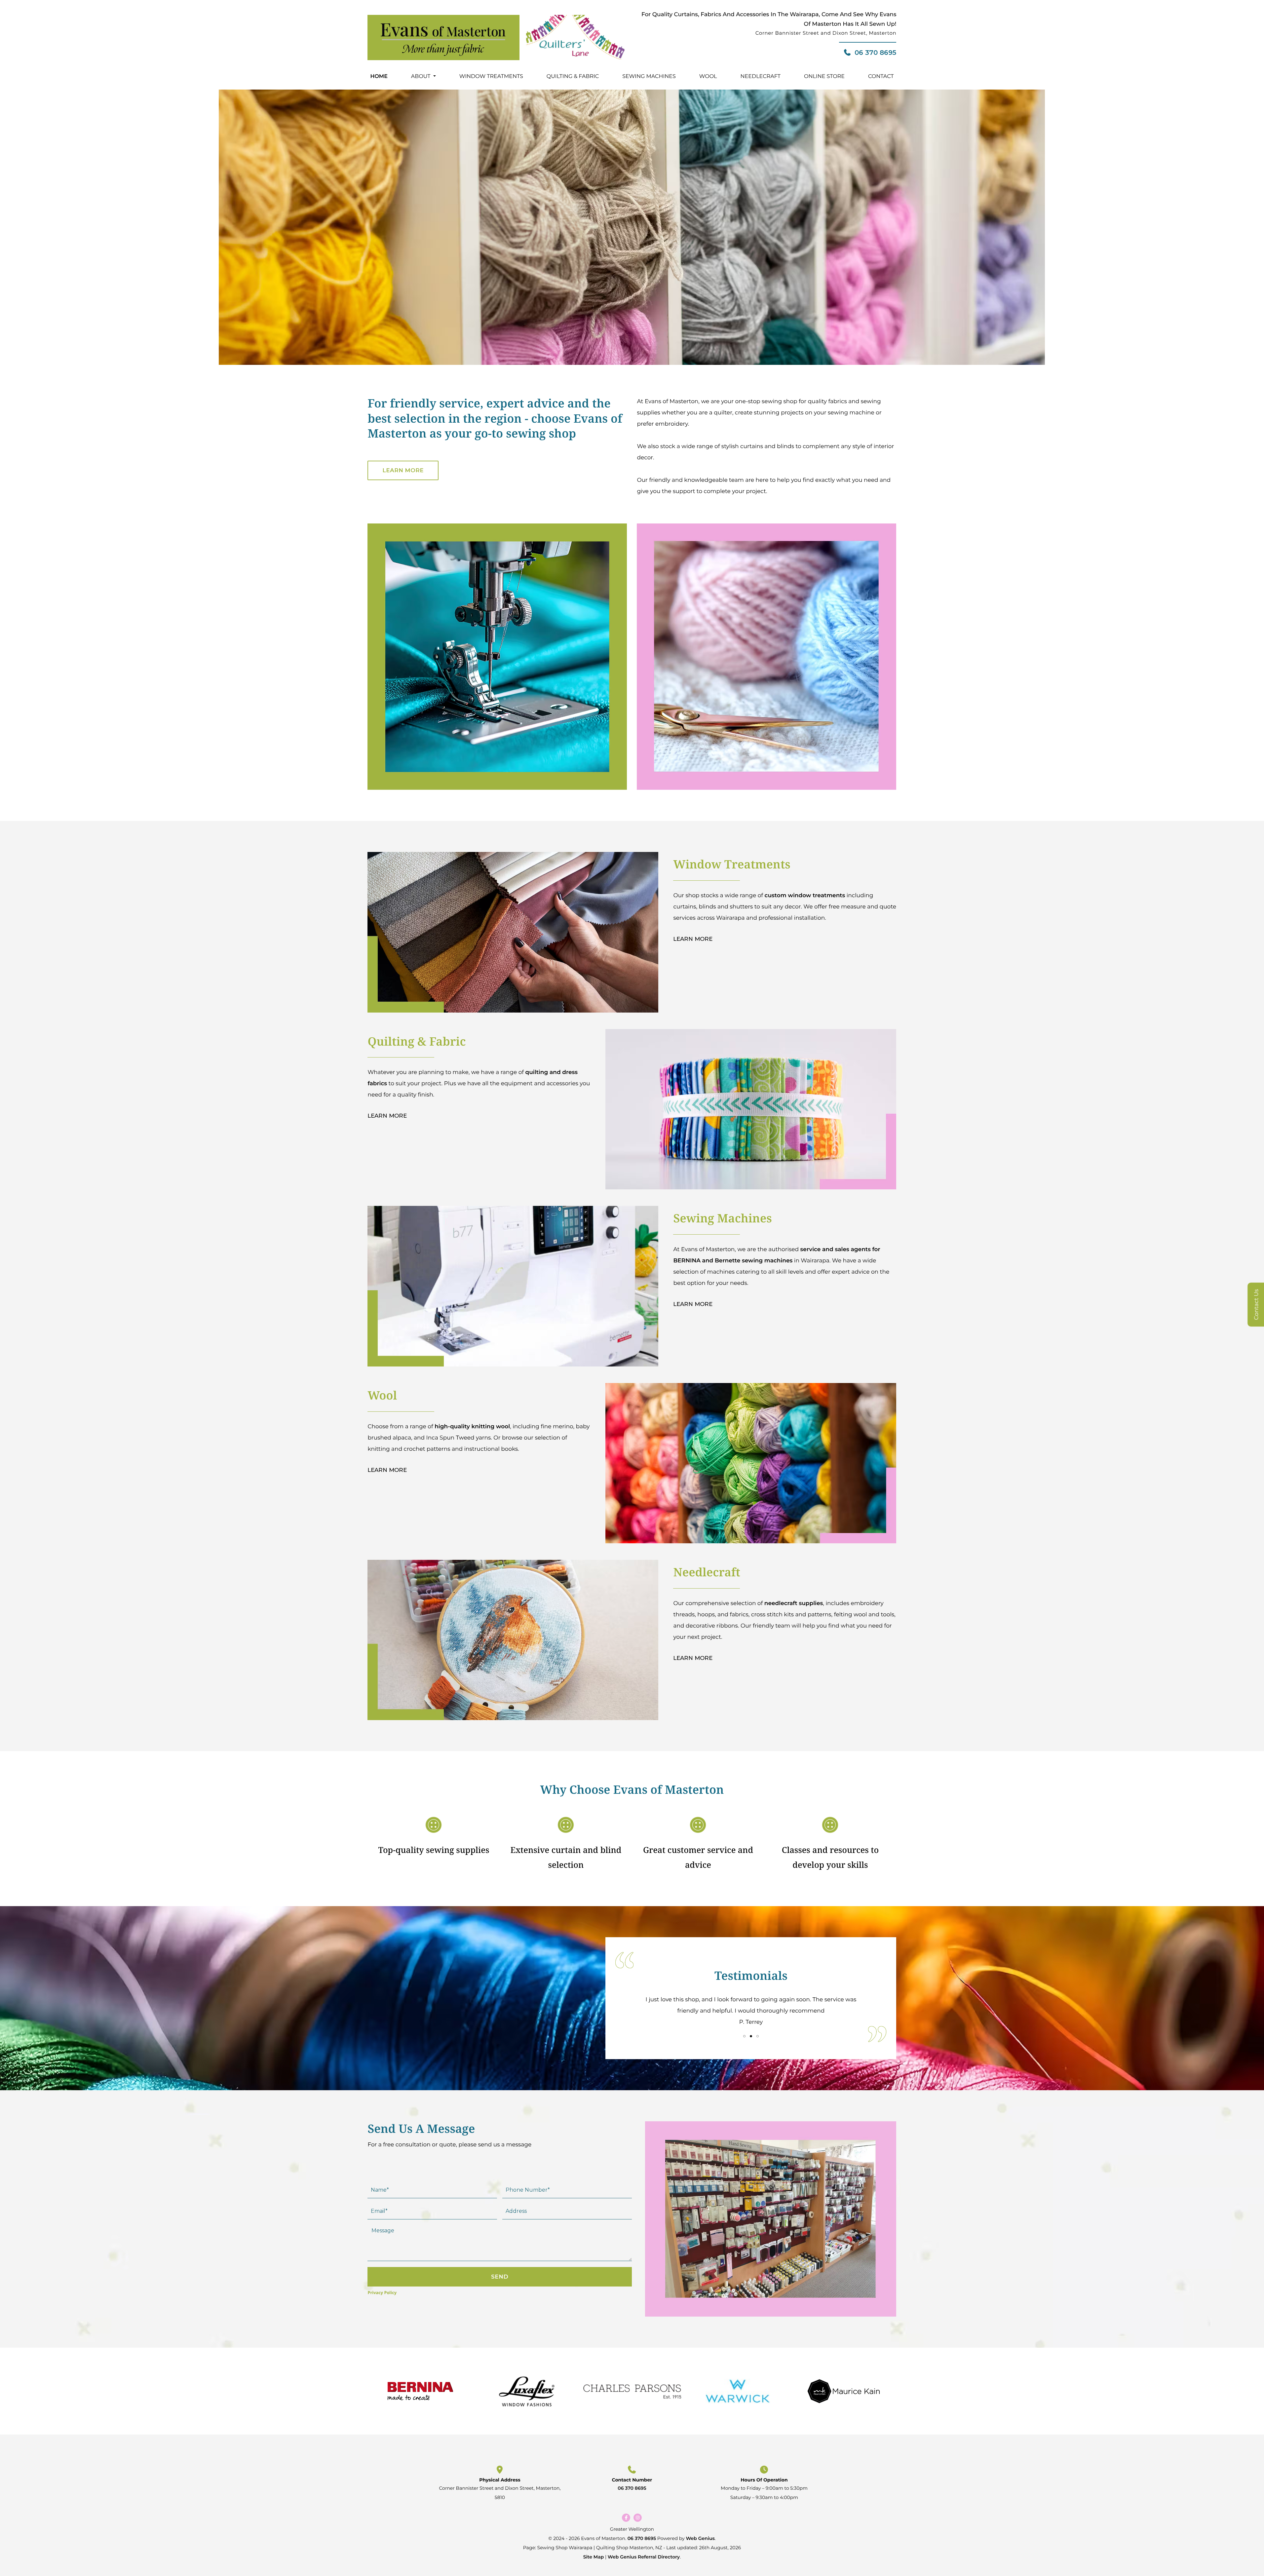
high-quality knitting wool (472, 1427)
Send (500, 2277)
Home (379, 77)
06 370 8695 (875, 53)
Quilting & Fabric (573, 77)
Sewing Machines (649, 77)
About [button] (421, 77)
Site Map (594, 2557)
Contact (881, 77)
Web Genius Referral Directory (644, 2557)
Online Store (824, 77)
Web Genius (700, 2538)
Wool (708, 77)
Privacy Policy (382, 2292)
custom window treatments (805, 896)
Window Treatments (491, 77)
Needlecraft (761, 77)
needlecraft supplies (794, 1603)
